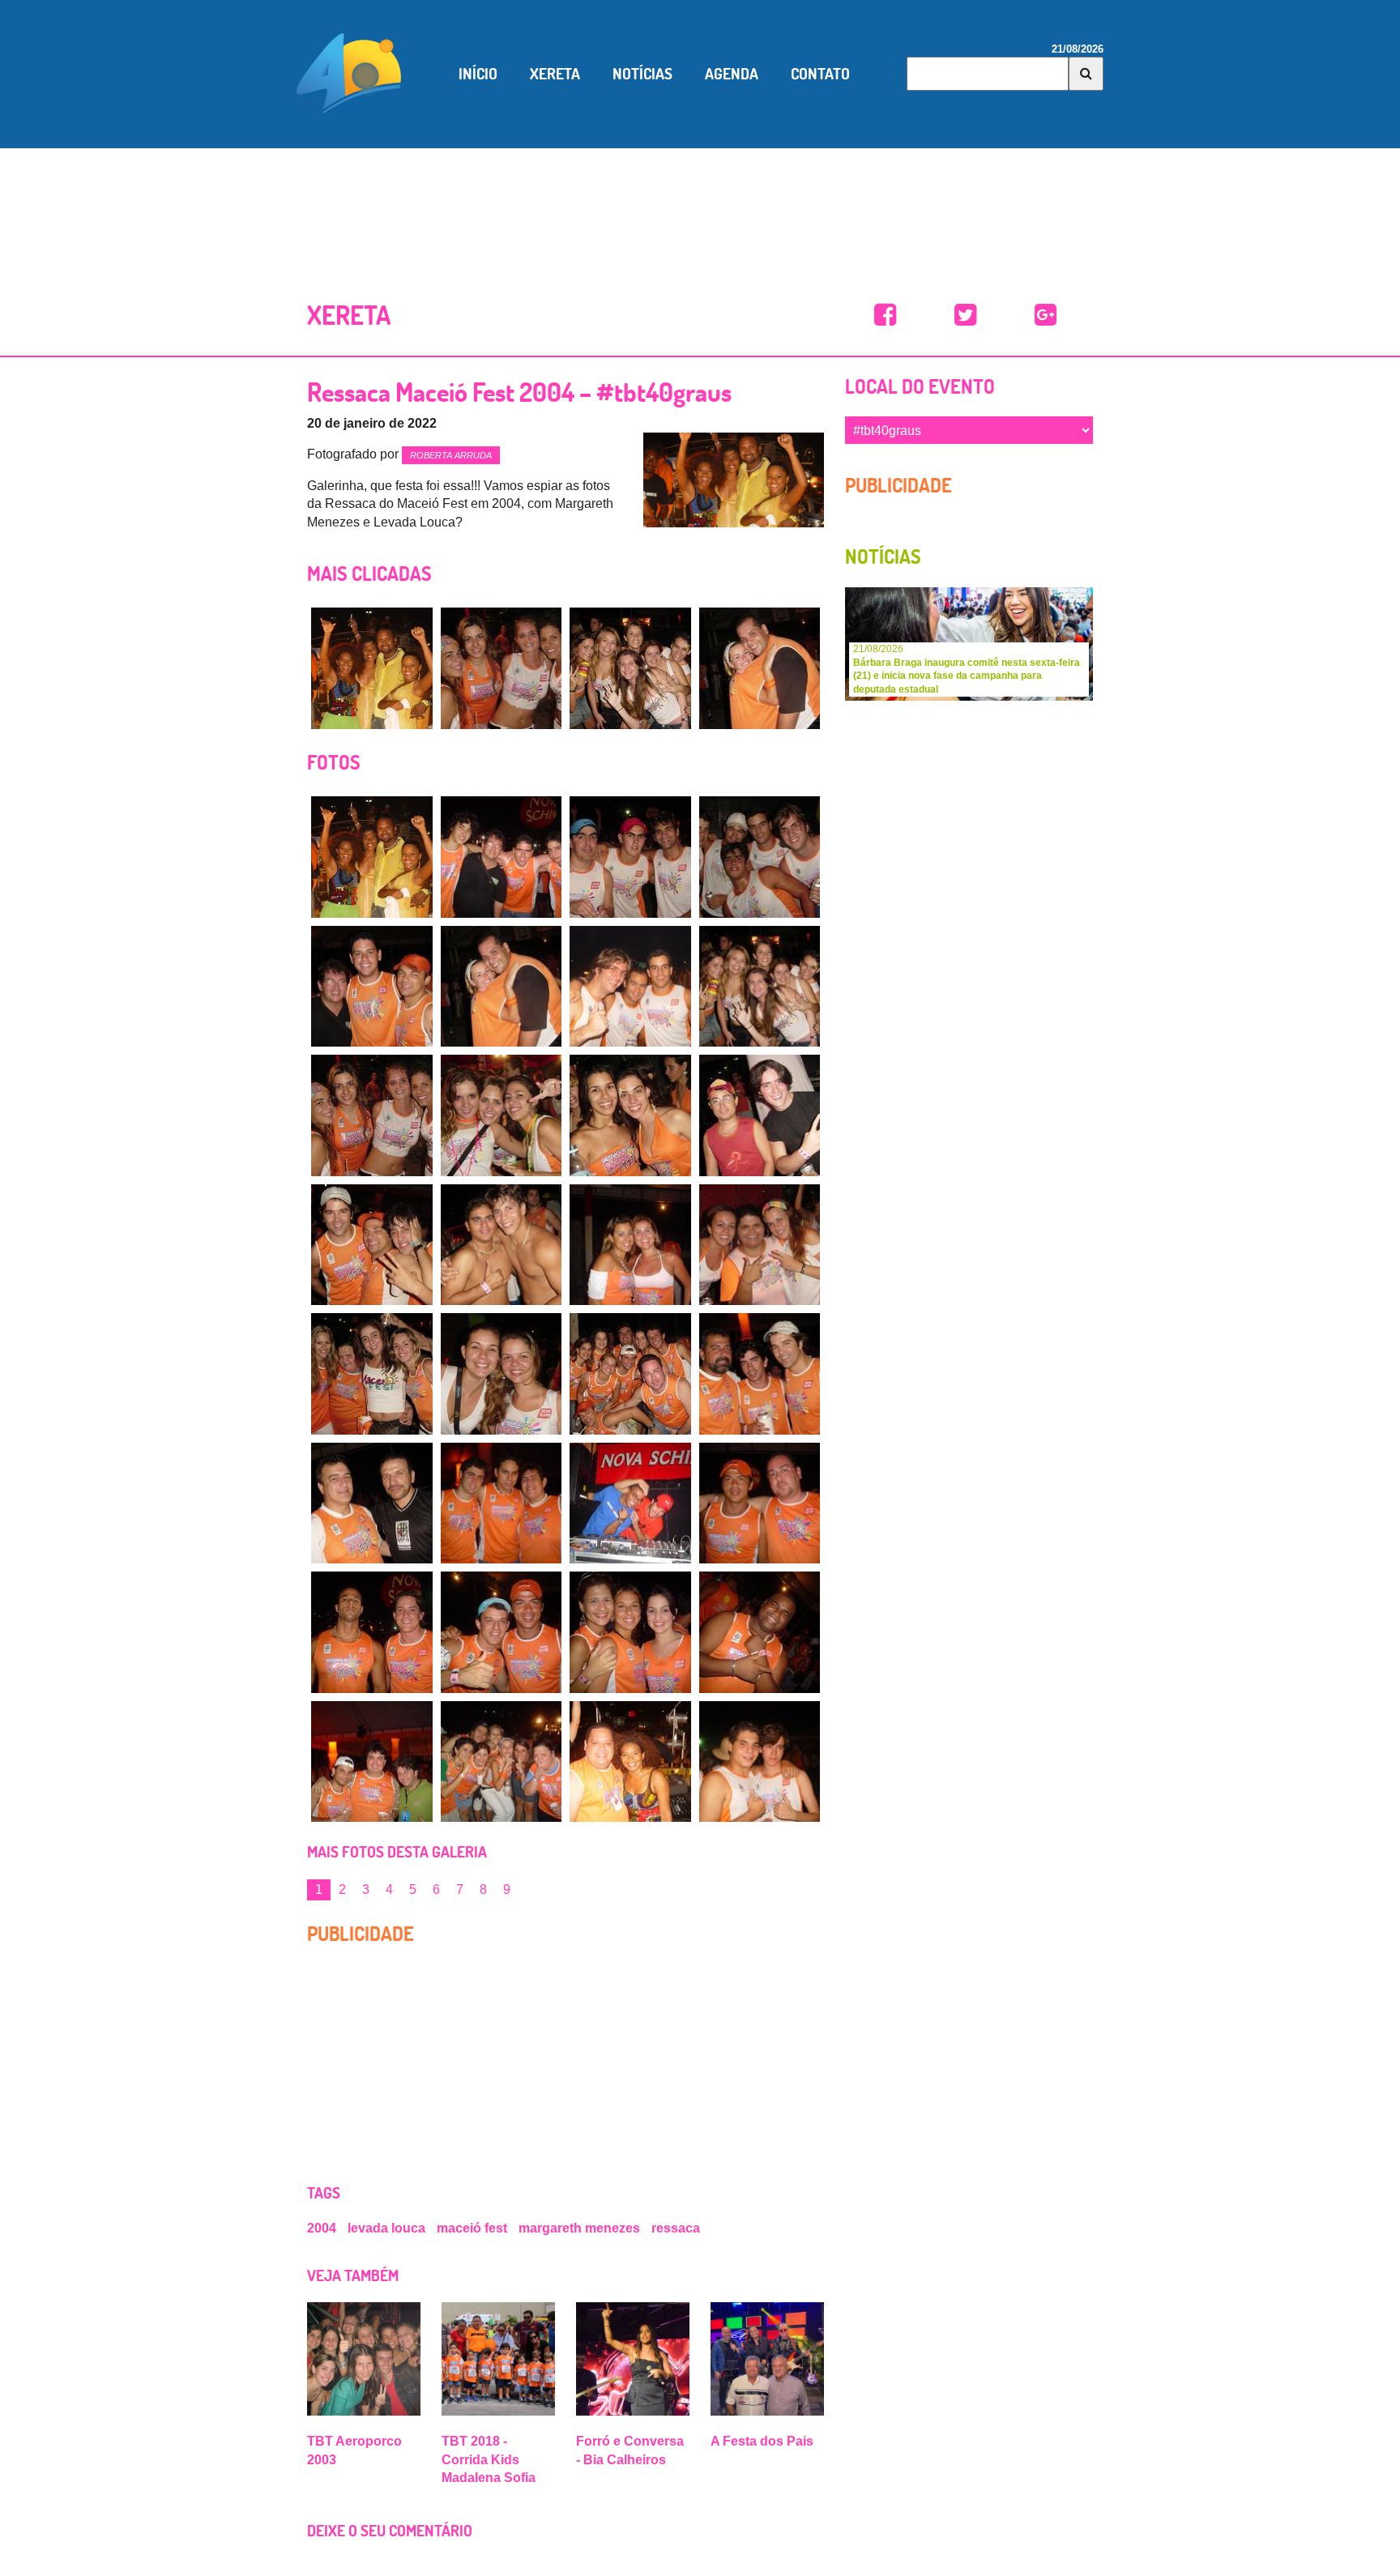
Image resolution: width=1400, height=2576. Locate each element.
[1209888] (372, 1503)
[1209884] (372, 1374)
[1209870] (630, 857)
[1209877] (502, 1115)
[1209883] (760, 1245)
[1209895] (760, 1632)
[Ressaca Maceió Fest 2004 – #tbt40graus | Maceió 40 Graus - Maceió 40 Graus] (885, 316)
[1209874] (630, 987)
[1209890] (630, 1503)
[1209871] (760, 857)
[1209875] (630, 668)
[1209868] (372, 668)
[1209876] (502, 668)
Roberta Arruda (451, 455)
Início (478, 74)
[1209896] (372, 1762)
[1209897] (502, 1762)
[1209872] (372, 987)
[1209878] (630, 1115)
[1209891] (760, 1503)
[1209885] (502, 1374)
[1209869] (502, 857)
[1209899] (760, 1762)
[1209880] (372, 1245)
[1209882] (630, 1245)
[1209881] (502, 1245)
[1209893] (502, 1632)
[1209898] (630, 1762)
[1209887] (760, 1374)
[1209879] (760, 1115)
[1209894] (630, 1632)
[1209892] (372, 1632)
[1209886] (630, 1374)
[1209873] (760, 668)
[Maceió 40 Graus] (349, 72)
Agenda (732, 74)
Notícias (642, 74)
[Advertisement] (700, 205)
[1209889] (502, 1503)
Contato (820, 74)
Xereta (555, 74)
